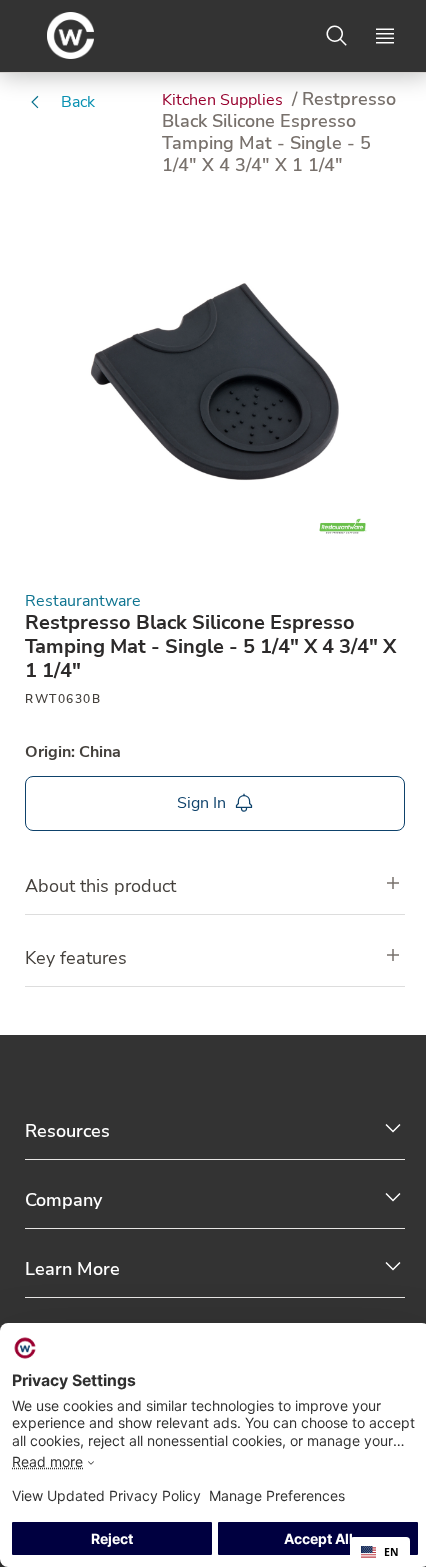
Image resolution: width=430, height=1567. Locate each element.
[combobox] (380, 1552)
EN (391, 1552)
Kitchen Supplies (224, 100)
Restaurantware (83, 601)
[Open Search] (337, 36)
